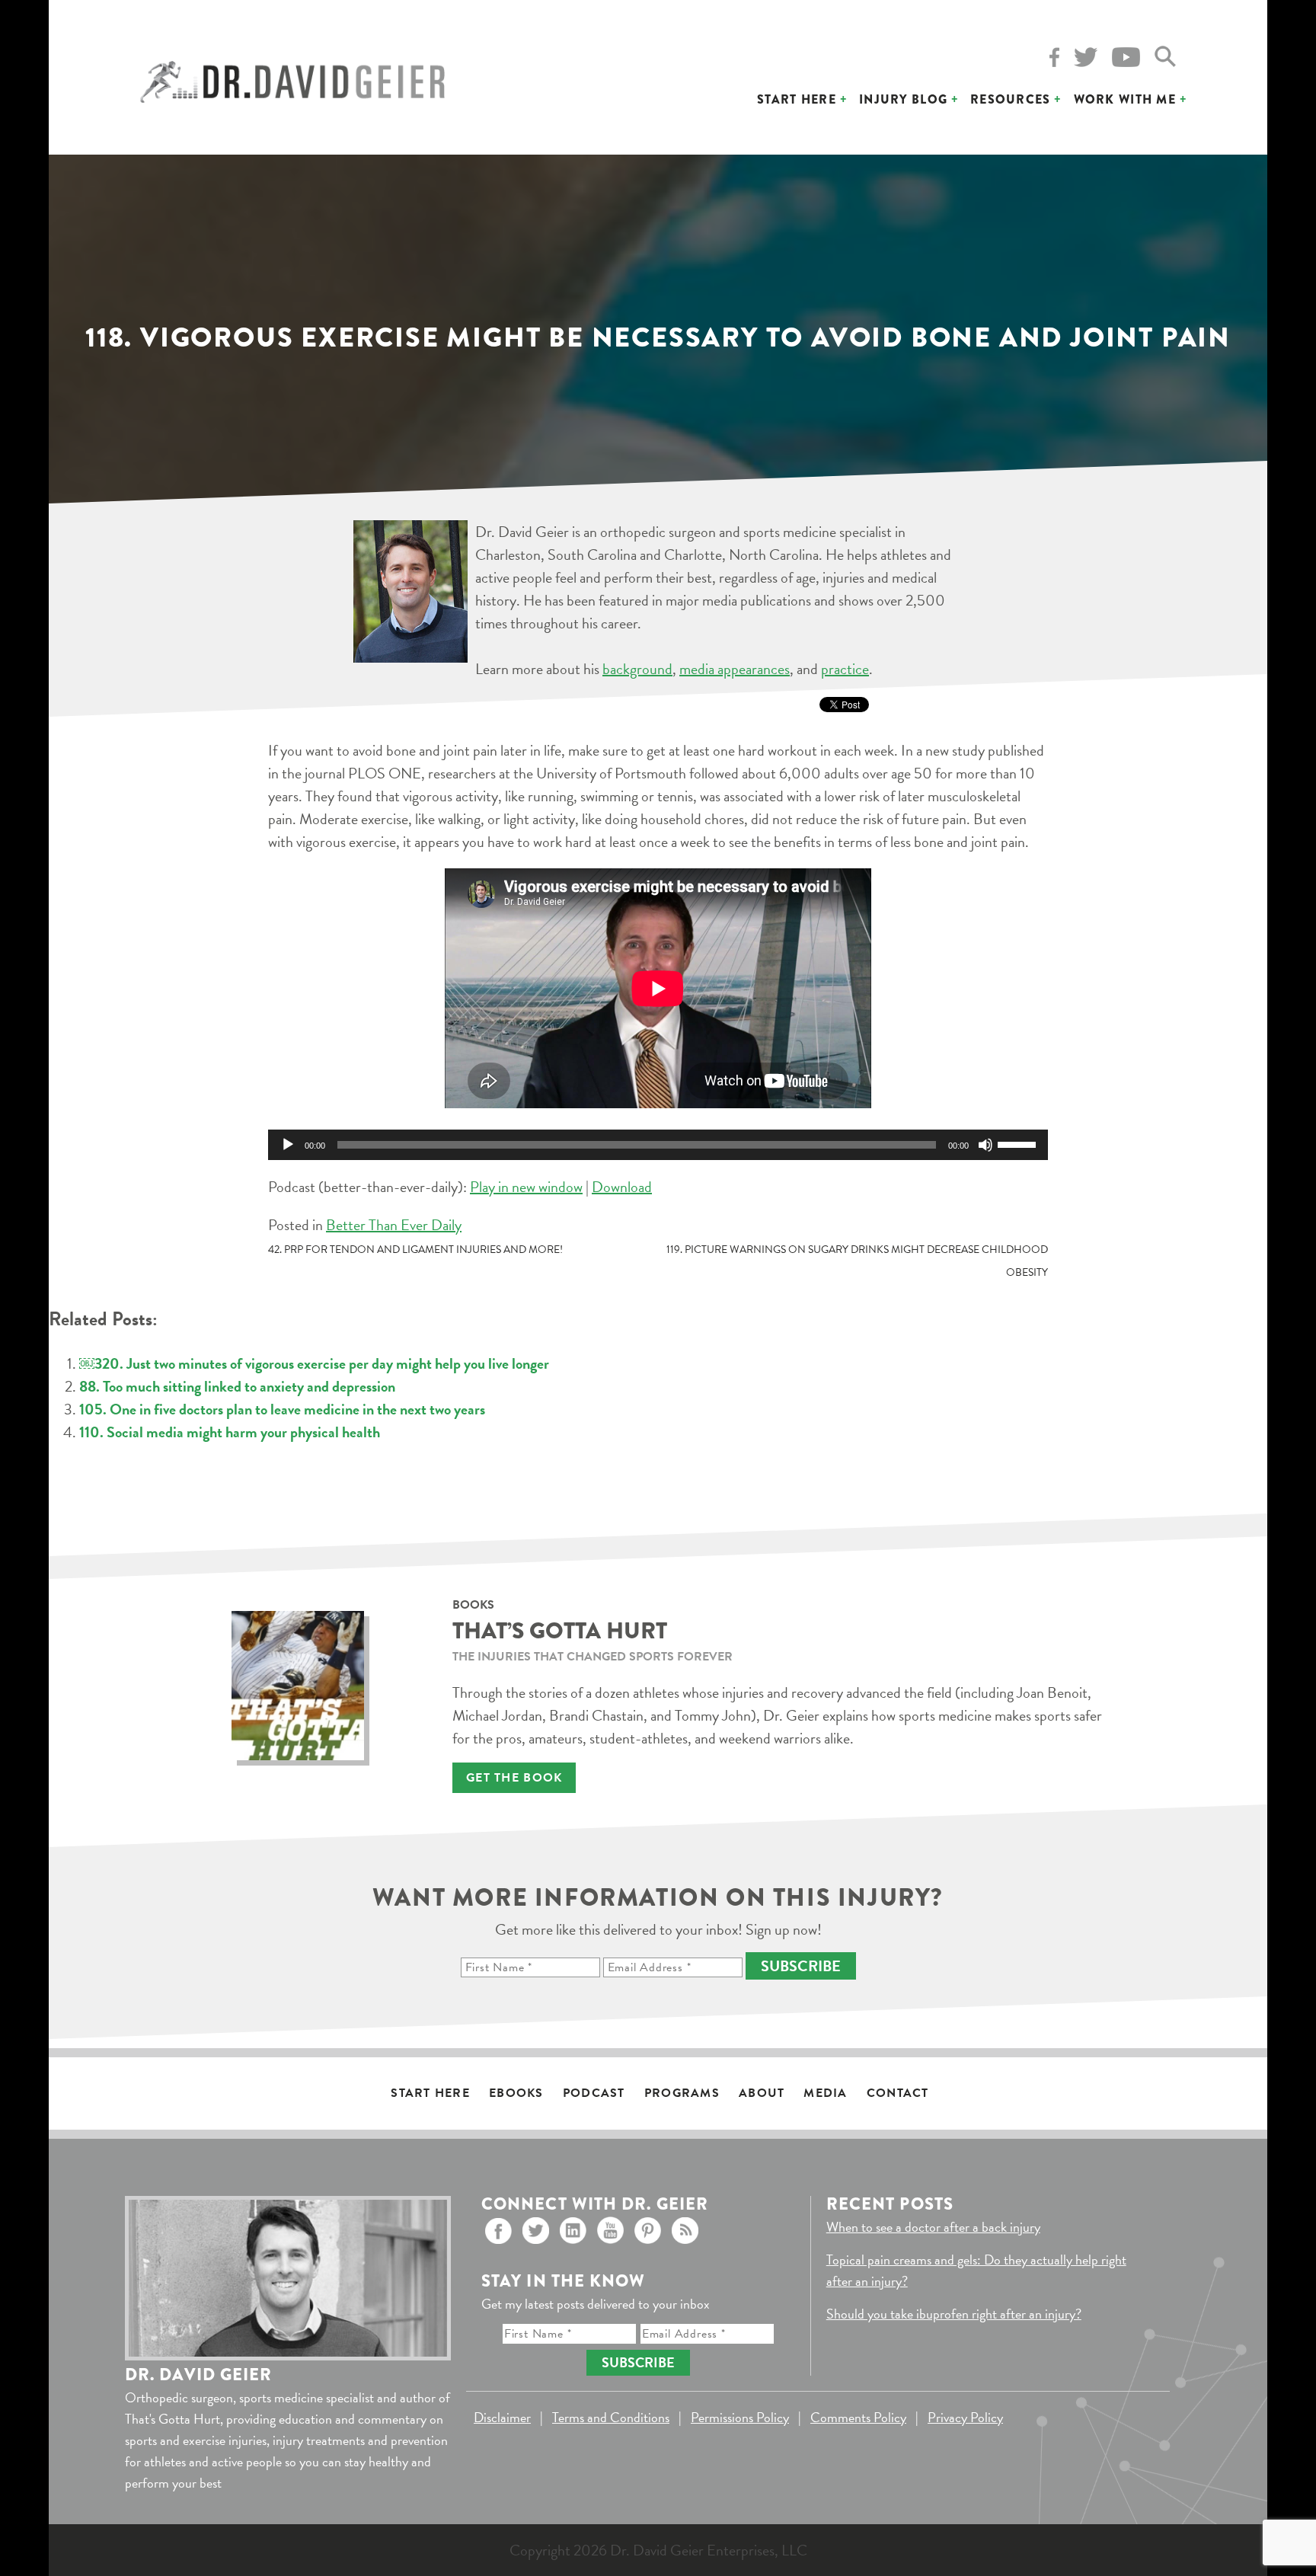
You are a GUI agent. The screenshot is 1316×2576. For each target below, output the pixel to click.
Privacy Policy (965, 2417)
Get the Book (514, 1778)
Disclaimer (502, 2417)
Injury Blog (903, 99)
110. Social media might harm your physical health (230, 1432)
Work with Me (1125, 99)
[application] (658, 1145)
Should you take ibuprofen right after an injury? (954, 2314)
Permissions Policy (740, 2417)
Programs (682, 2093)
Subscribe (801, 1966)
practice (845, 669)
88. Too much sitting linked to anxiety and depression (237, 1386)
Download (622, 1187)
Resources (1011, 99)
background (637, 669)
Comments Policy (858, 2417)
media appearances (735, 669)
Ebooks (516, 2093)
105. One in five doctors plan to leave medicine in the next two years (282, 1409)
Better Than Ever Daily (394, 1225)
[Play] (288, 1145)
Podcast (594, 2093)
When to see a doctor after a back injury (933, 2227)
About (762, 2093)
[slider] (1019, 1143)
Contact (898, 2093)
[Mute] (985, 1145)
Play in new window (526, 1187)
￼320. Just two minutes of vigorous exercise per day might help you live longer (314, 1363)
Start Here (797, 99)
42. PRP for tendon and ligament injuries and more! (415, 1250)
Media (825, 2093)
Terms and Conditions (611, 2417)
